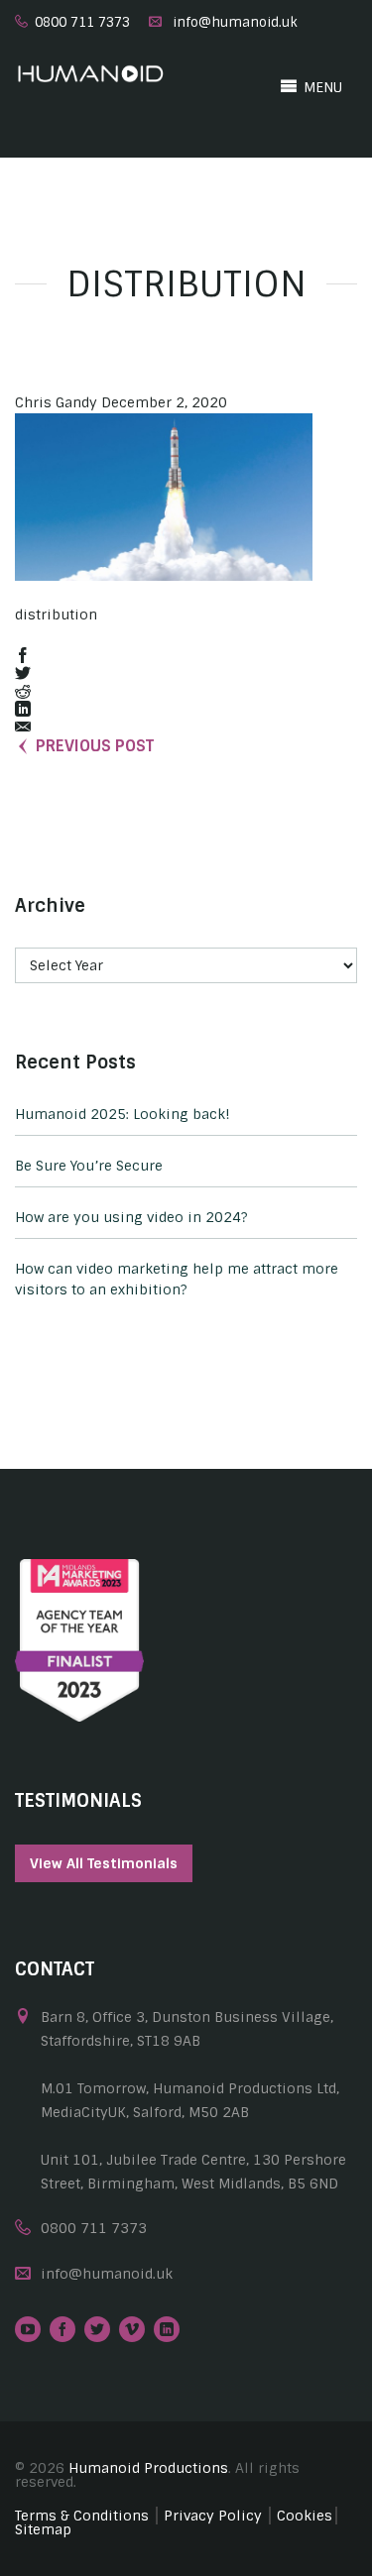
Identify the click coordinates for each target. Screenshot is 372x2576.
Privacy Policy (213, 2516)
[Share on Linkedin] (23, 710)
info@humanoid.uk (235, 22)
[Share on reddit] (23, 692)
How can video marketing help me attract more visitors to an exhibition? (177, 1279)
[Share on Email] (23, 728)
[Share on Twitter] (23, 674)
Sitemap (43, 2529)
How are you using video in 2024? (131, 1217)
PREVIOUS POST (95, 746)
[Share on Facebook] (23, 657)
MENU (321, 87)
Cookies (305, 2516)
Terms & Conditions (82, 2516)
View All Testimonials (104, 1863)
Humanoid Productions (148, 2468)
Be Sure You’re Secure (89, 1166)
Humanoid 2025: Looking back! (123, 1114)
